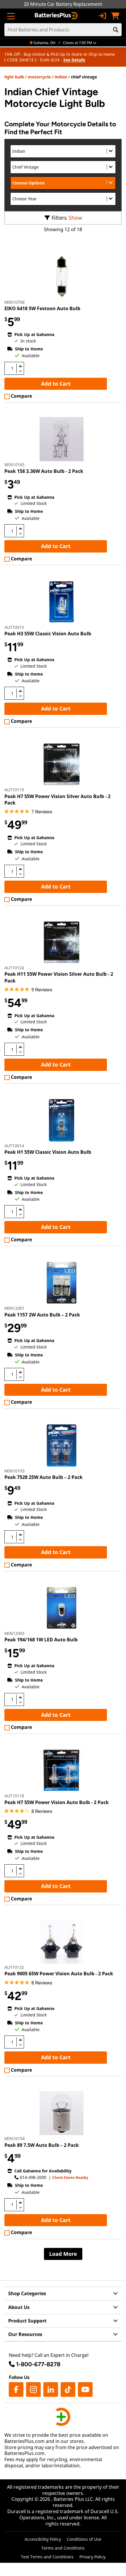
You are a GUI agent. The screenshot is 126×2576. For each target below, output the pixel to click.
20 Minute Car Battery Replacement (63, 4)
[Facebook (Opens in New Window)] (16, 2389)
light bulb (14, 77)
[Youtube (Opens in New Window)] (85, 2389)
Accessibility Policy (43, 2539)
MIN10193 (15, 1471)
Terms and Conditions (63, 2548)
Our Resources (25, 2334)
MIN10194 (15, 2138)
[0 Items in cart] (115, 16)
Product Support (27, 2321)
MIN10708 (15, 302)
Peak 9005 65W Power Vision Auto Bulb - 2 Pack (59, 1974)
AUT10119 (14, 790)
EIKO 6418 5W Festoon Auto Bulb (42, 308)
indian (61, 77)
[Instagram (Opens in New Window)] (33, 2389)
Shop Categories (27, 2293)
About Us (19, 2307)
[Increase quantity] (20, 366)
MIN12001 (15, 1308)
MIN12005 (15, 1633)
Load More (63, 2254)
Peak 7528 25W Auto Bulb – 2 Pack (44, 1477)
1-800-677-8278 (38, 2364)
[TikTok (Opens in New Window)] (68, 2389)
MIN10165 (15, 465)
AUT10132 (14, 1967)
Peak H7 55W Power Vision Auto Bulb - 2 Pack (57, 1802)
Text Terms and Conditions (47, 2557)
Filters (59, 218)
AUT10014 (14, 1146)
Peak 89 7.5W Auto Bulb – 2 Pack (42, 2145)
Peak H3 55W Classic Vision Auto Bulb (48, 634)
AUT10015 (14, 627)
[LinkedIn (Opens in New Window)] (51, 2389)
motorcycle (39, 77)
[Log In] (102, 16)
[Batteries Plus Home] (57, 16)
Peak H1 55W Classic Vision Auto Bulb (48, 1152)
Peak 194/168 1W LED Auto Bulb (41, 1640)
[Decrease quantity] (20, 371)
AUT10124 (14, 968)
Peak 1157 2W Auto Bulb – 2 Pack (42, 1315)
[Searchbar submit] (116, 30)
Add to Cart (56, 384)
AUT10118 (14, 1796)
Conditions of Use (84, 2539)
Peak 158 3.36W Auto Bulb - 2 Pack (44, 471)
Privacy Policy (92, 2557)
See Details (74, 60)
